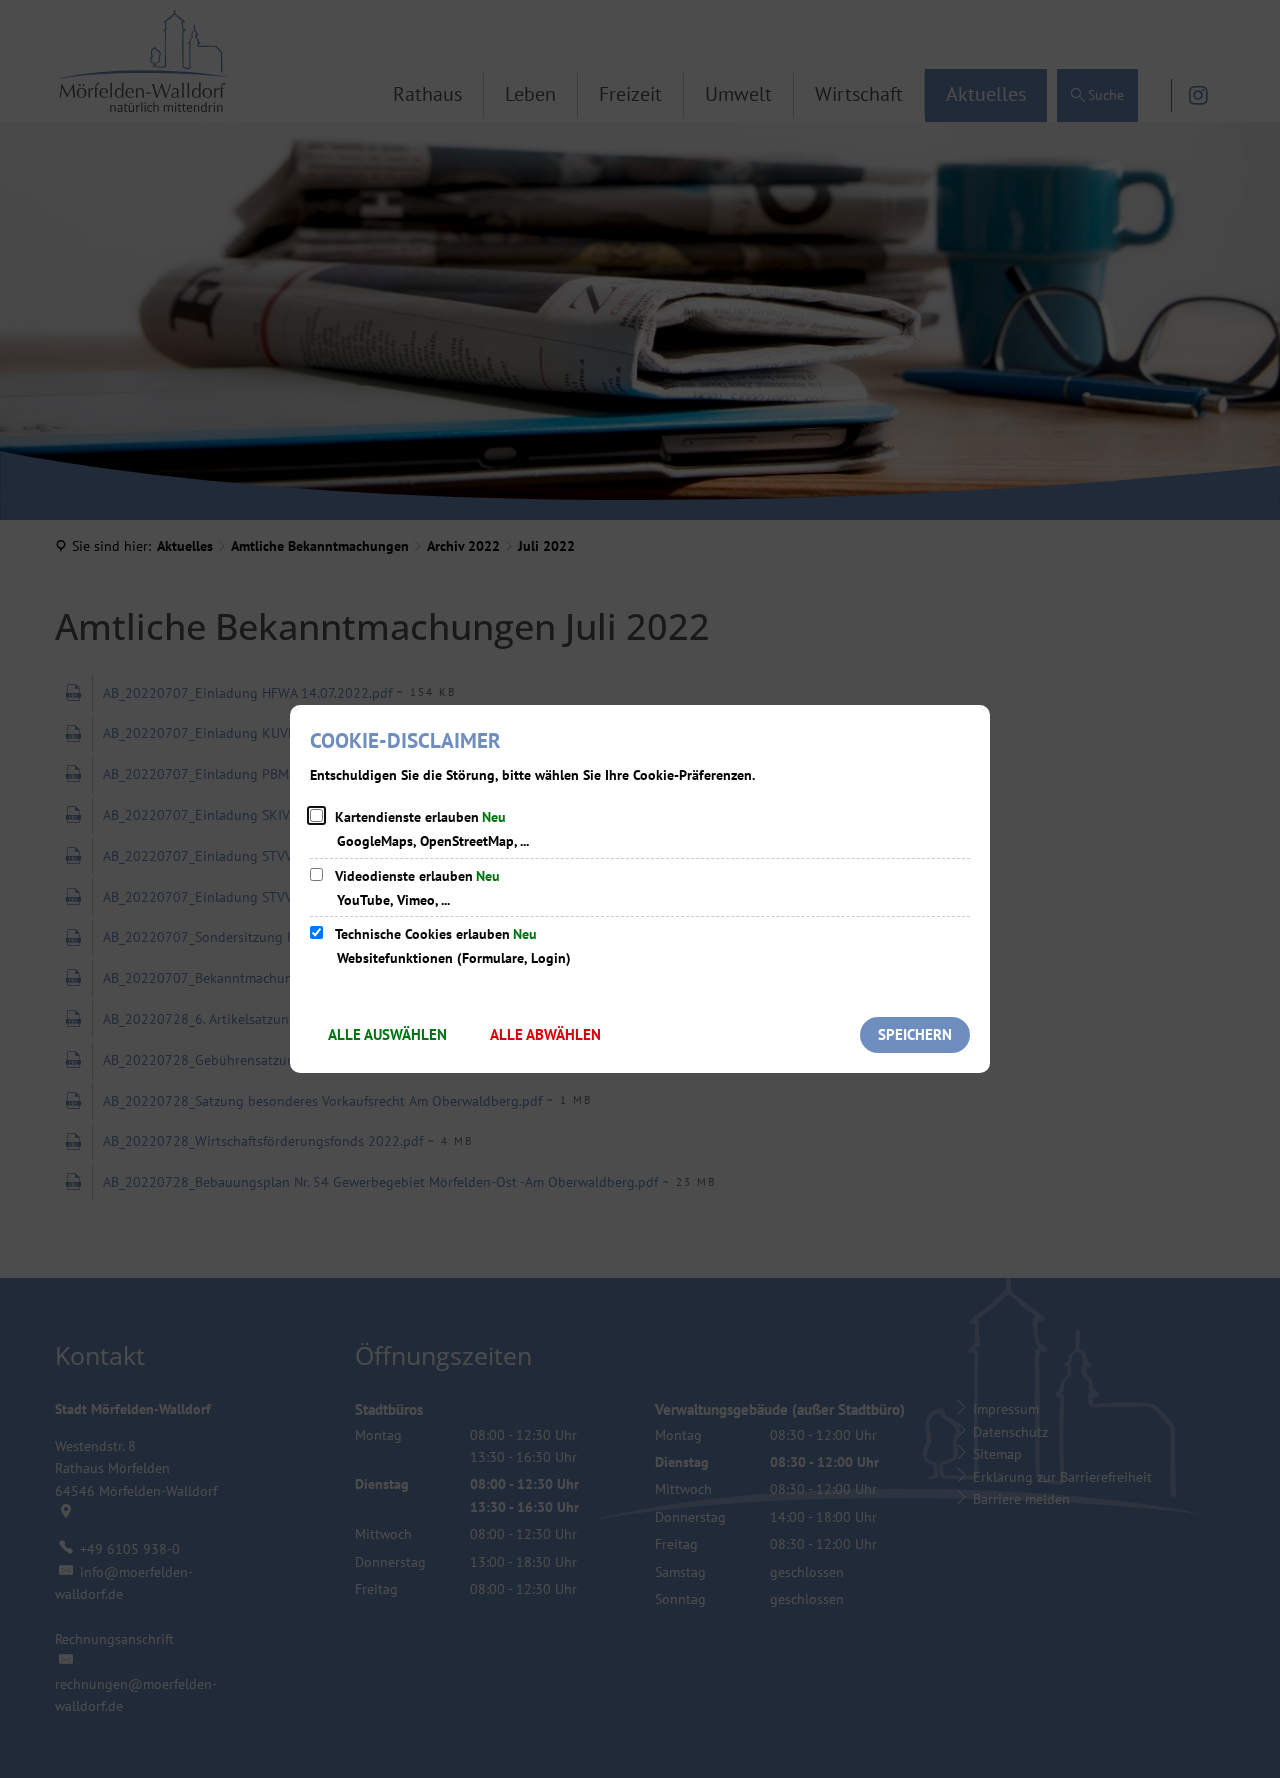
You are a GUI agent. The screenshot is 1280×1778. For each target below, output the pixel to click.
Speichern (915, 1034)
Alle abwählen (545, 1034)
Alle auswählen (387, 1034)
